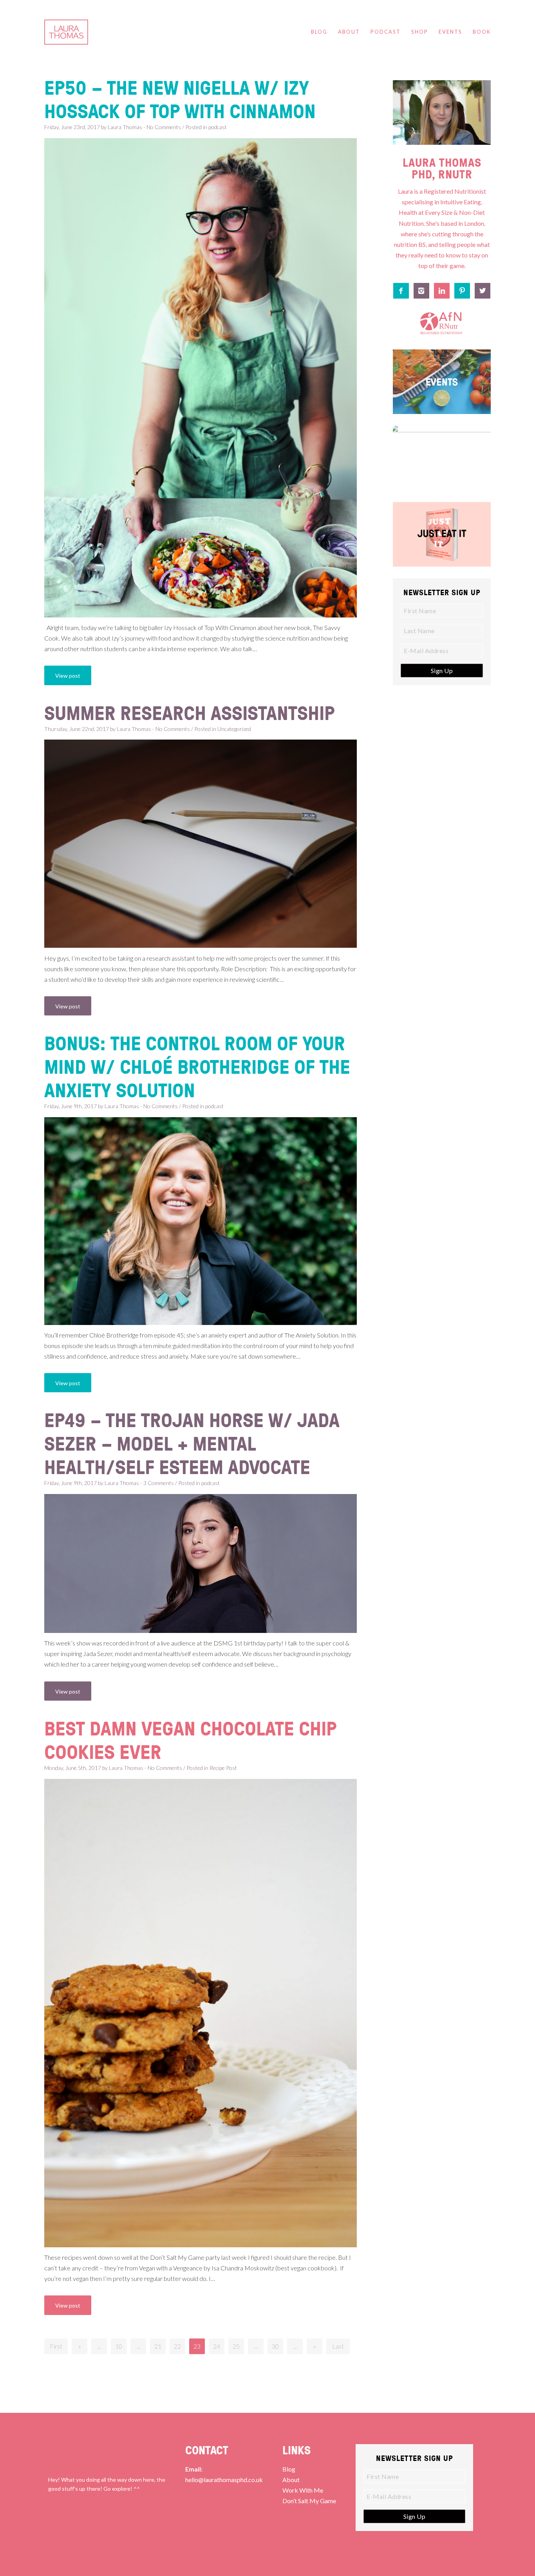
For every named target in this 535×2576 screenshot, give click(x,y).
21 (158, 2346)
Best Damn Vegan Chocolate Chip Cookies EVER (190, 1740)
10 (119, 2346)
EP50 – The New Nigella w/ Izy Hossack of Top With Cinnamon (180, 99)
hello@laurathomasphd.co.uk (224, 2480)
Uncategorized (234, 729)
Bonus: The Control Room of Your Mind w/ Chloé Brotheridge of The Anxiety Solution (197, 1066)
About (291, 2480)
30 (275, 2346)
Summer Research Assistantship (189, 713)
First (56, 2346)
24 (217, 2346)
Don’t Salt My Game (309, 2501)
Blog (289, 2469)
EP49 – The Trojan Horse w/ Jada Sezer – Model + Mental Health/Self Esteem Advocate (192, 1443)
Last (338, 2346)
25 (236, 2346)
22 (177, 2346)
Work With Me (303, 2490)
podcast (218, 127)
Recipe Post (223, 1768)
